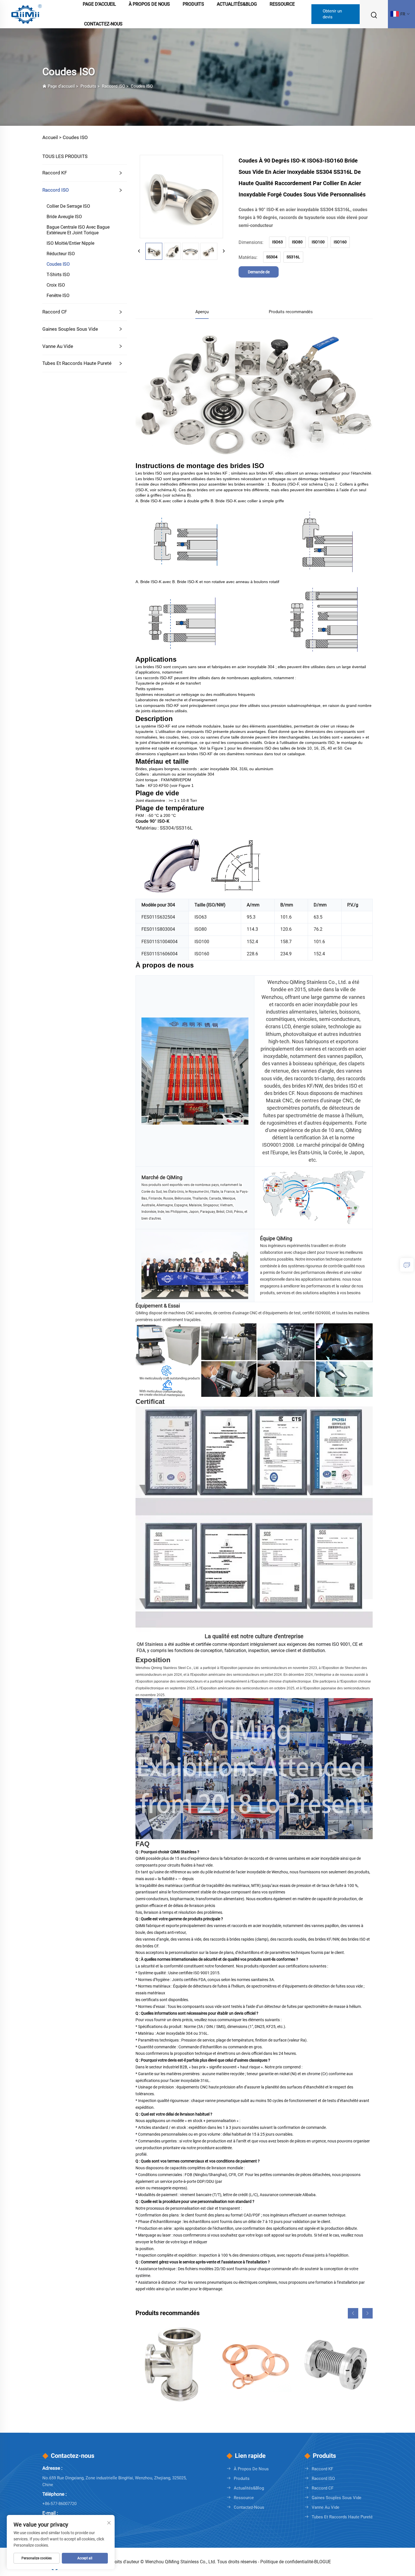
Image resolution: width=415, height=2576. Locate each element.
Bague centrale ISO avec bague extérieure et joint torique (78, 230)
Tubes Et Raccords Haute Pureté (77, 363)
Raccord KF (55, 173)
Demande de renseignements (259, 274)
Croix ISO (56, 285)
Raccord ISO (113, 86)
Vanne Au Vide (58, 346)
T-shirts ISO (58, 275)
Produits (88, 86)
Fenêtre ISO (58, 296)
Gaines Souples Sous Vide (70, 329)
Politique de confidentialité (287, 2562)
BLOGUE (323, 2562)
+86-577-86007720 (59, 2504)
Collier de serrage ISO (68, 206)
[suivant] (224, 251)
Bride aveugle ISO (64, 217)
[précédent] (139, 251)
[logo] (27, 14)
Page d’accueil (61, 86)
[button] (353, 2313)
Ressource (244, 2498)
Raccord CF (55, 312)
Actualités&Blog (249, 2488)
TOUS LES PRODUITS (65, 156)
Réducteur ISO (61, 254)
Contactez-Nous (103, 24)
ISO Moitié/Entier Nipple (70, 243)
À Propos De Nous (251, 2469)
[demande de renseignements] (407, 1265)
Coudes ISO (142, 86)
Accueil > (52, 137)
